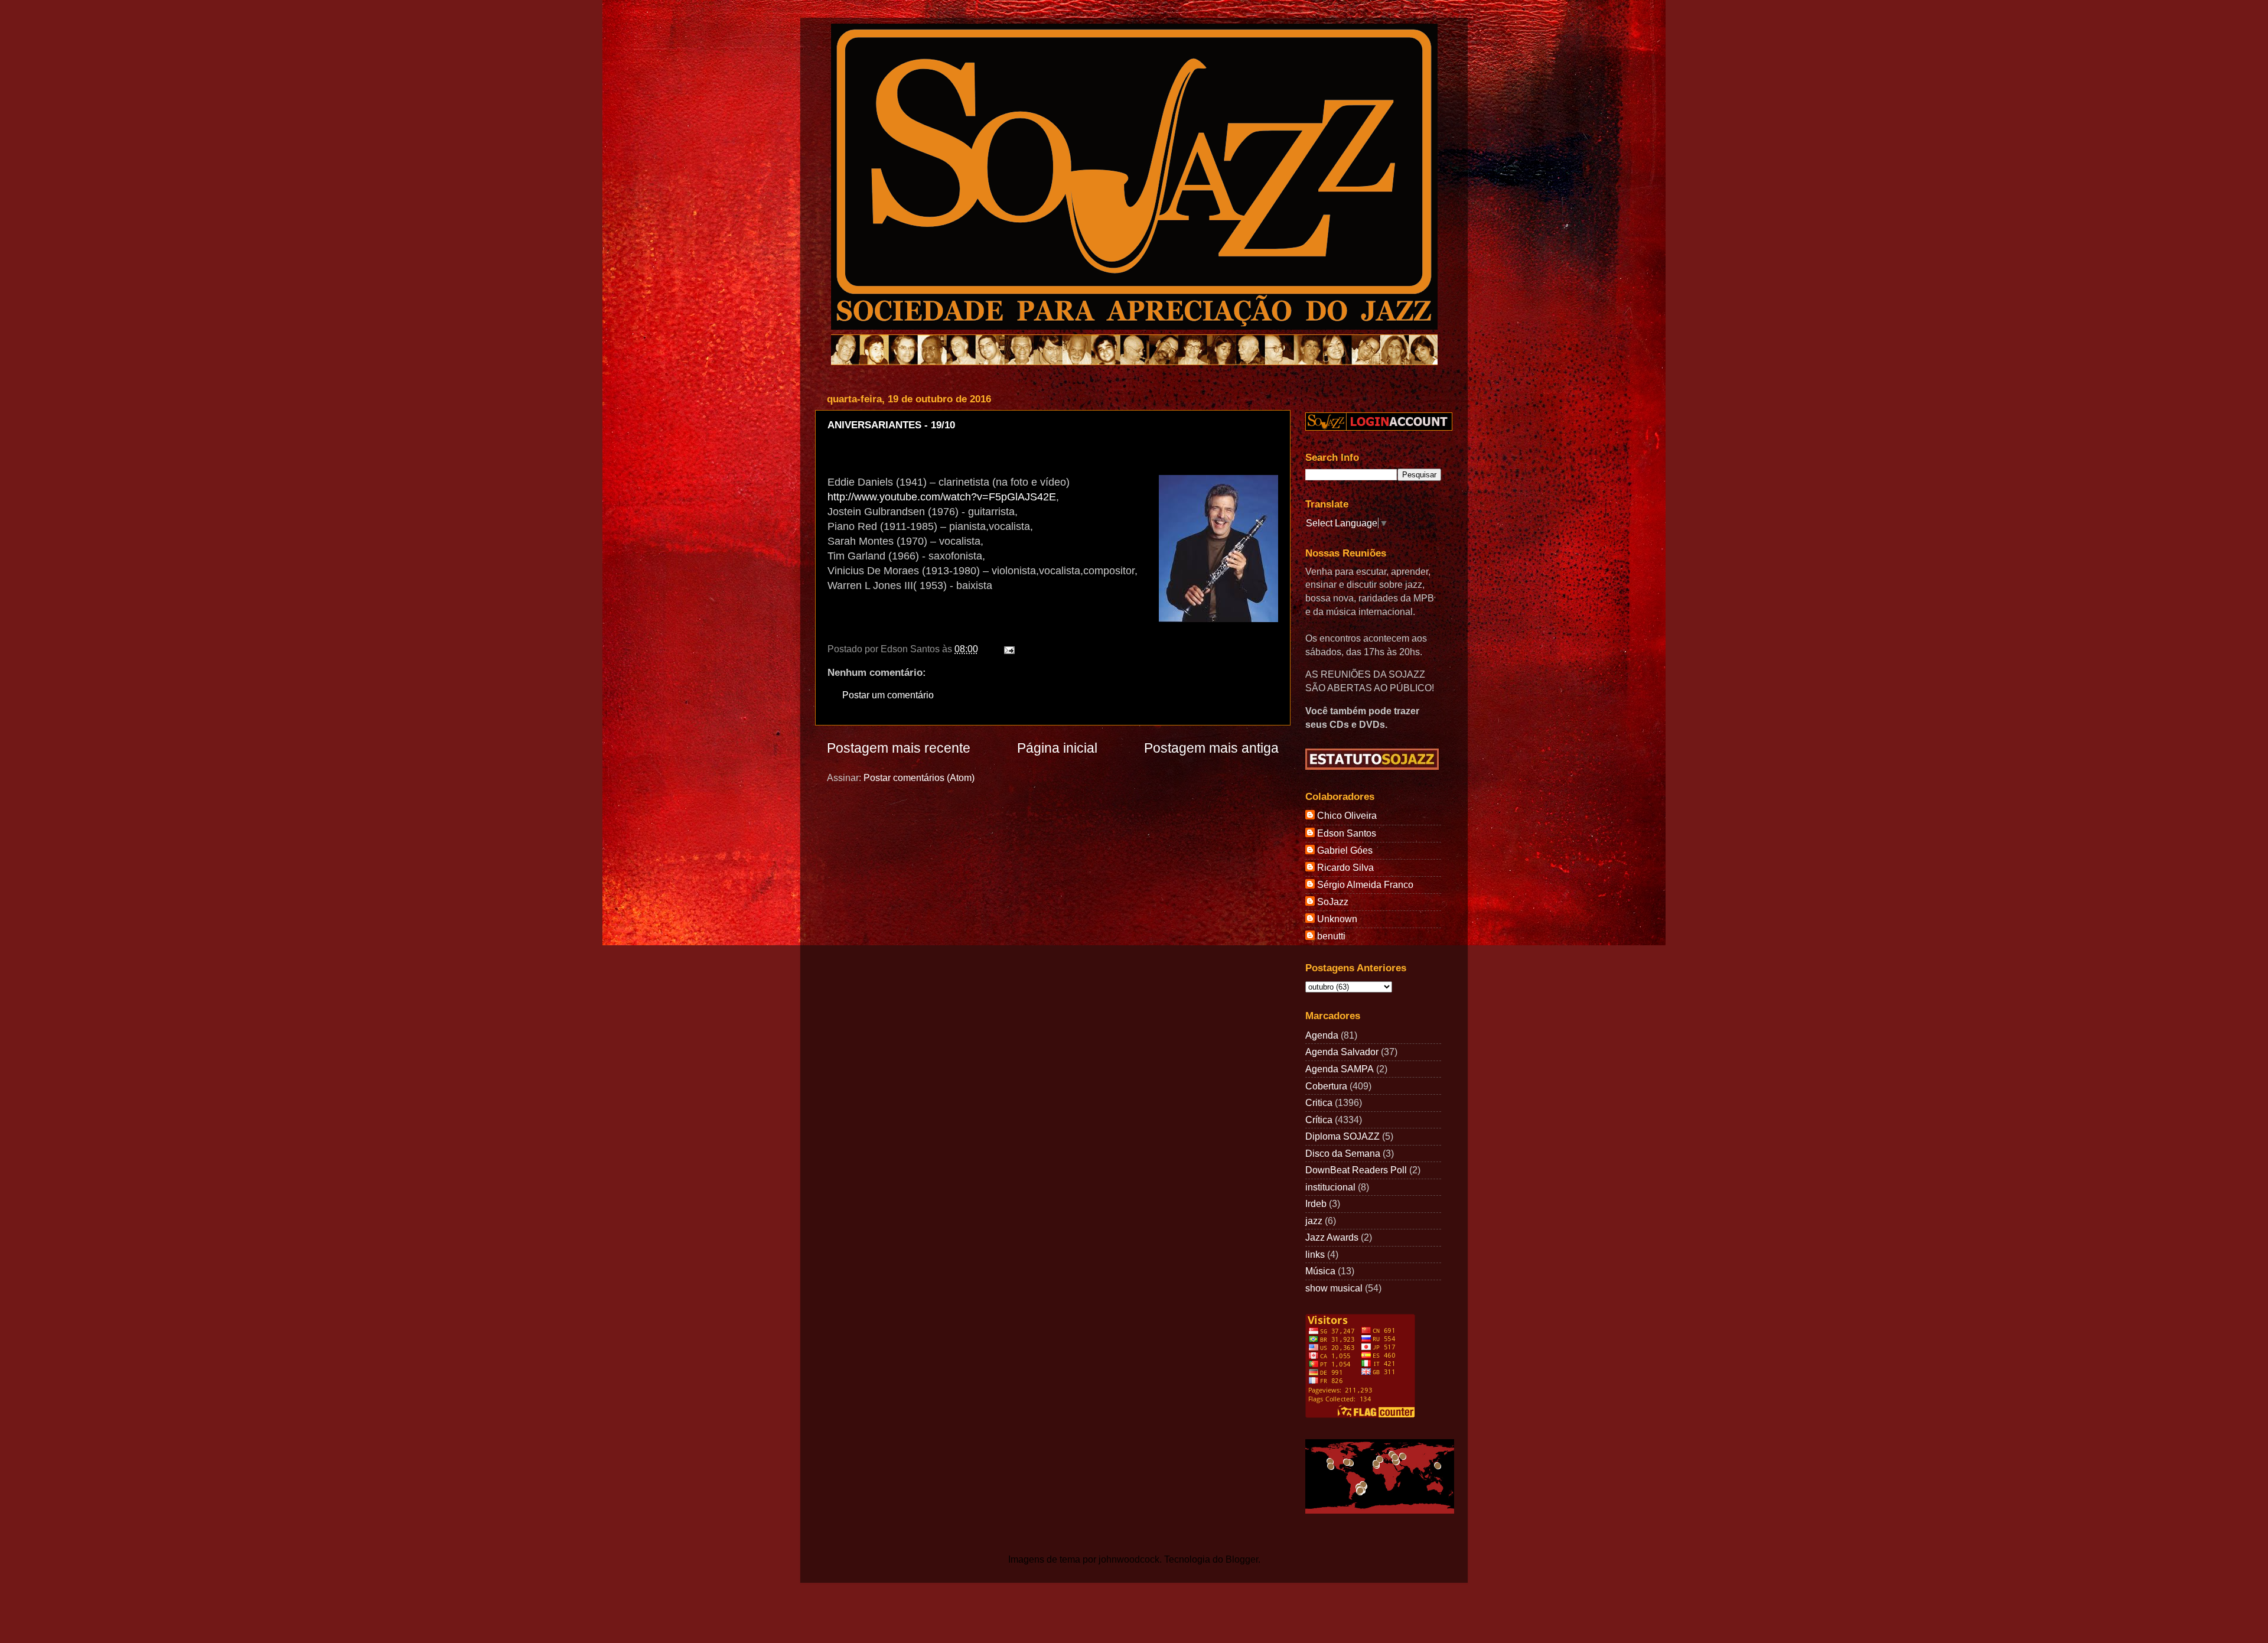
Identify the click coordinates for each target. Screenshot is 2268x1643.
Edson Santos (1347, 833)
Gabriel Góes (1345, 850)
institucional (1330, 1187)
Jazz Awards (1332, 1237)
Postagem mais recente (899, 748)
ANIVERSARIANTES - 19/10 (891, 425)
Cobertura (1326, 1086)
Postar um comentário (888, 695)
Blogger (1242, 1559)
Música (1320, 1271)
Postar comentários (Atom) (919, 777)
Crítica (1319, 1120)
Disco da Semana (1343, 1153)
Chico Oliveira (1347, 815)
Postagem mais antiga (1211, 748)
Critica (1319, 1102)
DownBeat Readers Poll (1356, 1170)
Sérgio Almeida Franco (1365, 884)
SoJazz (1333, 902)
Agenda (1322, 1035)
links (1315, 1254)
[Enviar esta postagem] (1007, 649)
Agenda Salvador (1342, 1052)
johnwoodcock (1129, 1559)
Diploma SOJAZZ (1342, 1136)
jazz (1314, 1221)
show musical (1334, 1288)
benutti (1331, 936)
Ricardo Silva (1345, 867)
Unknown (1337, 919)
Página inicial (1057, 748)
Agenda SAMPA (1340, 1069)
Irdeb (1316, 1203)
